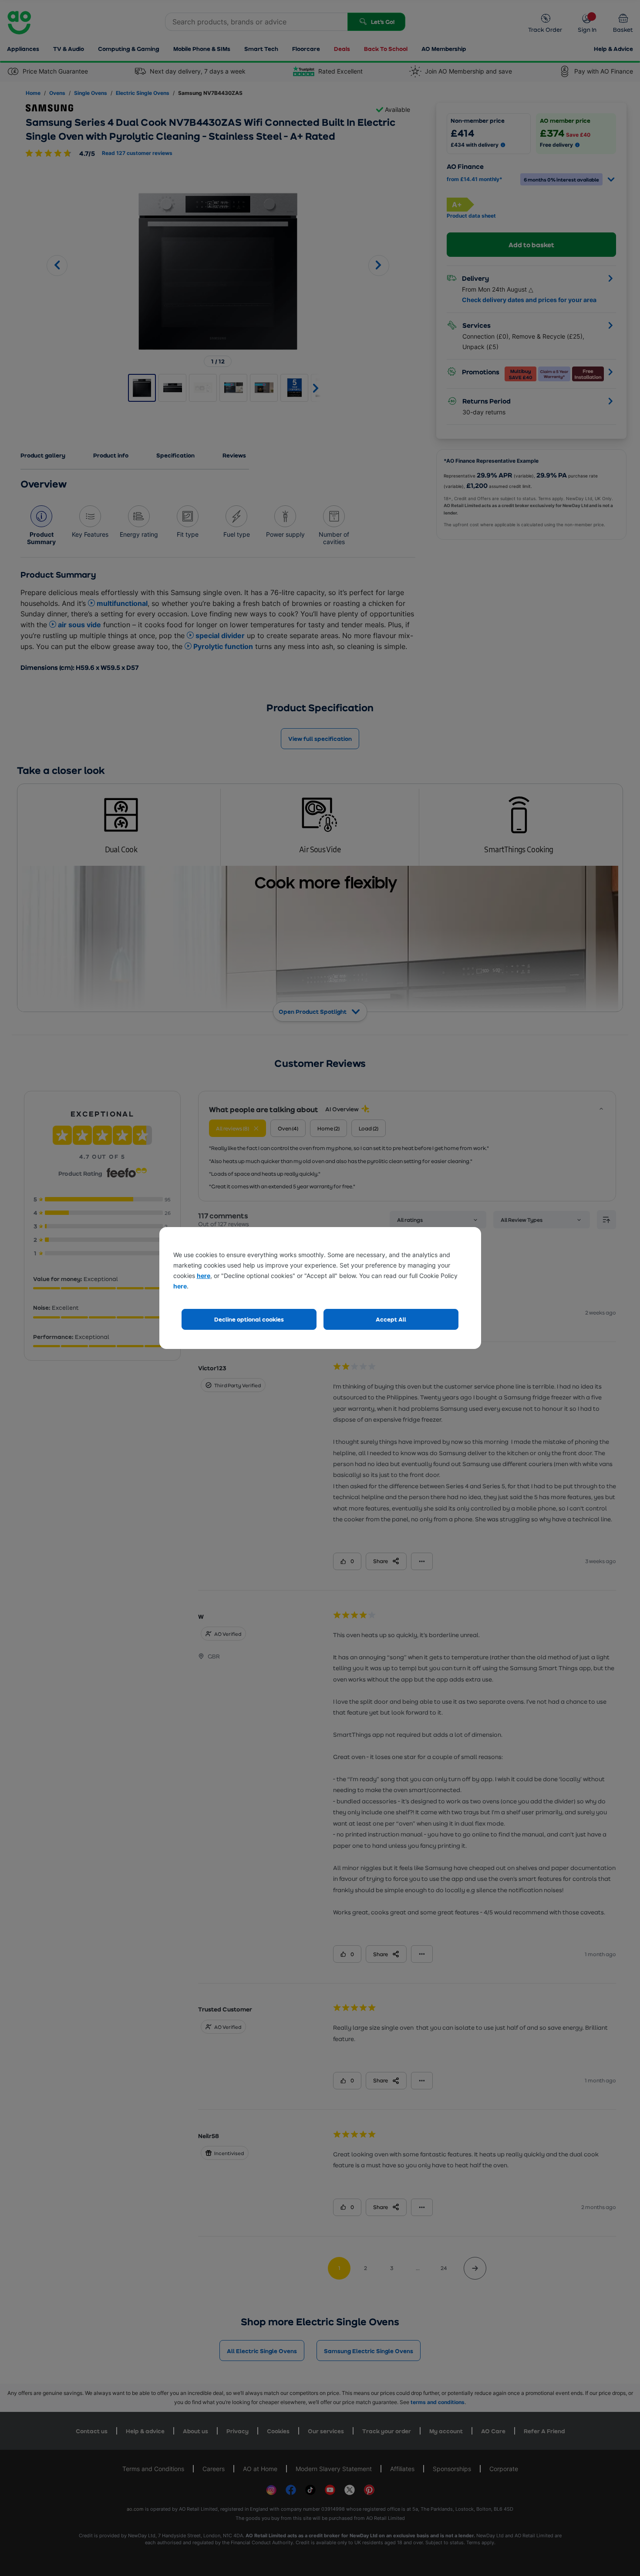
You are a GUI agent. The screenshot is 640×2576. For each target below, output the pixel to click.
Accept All (391, 1319)
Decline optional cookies (249, 1319)
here (204, 1276)
